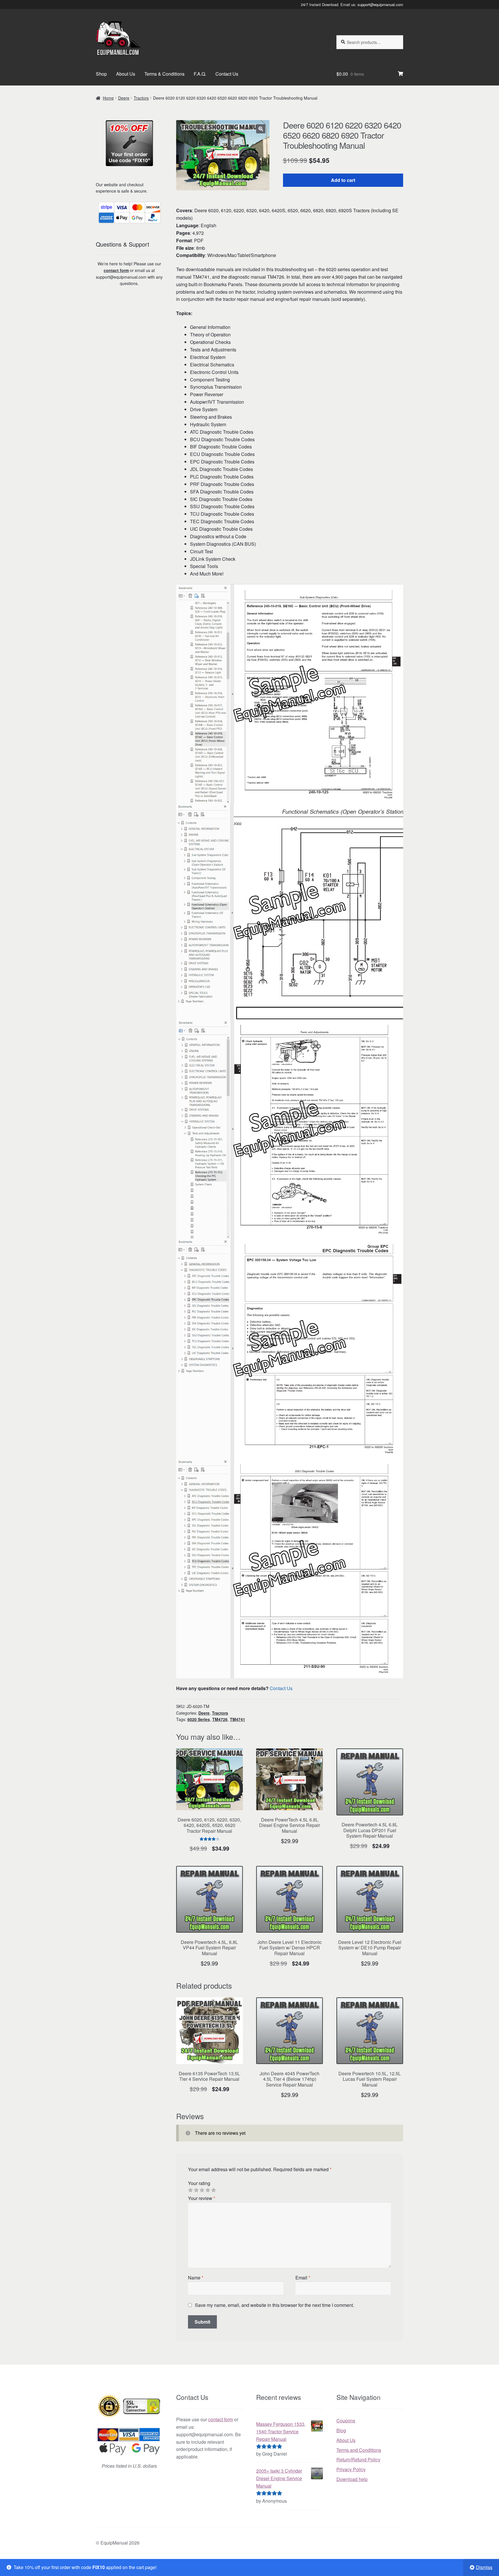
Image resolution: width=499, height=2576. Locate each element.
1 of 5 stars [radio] (190, 2190)
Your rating (199, 2183)
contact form (116, 270)
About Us (126, 74)
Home (108, 98)
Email (303, 2278)
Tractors (141, 98)
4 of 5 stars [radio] (208, 2190)
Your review (202, 2198)
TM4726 (220, 1719)
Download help (352, 2479)
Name (196, 2278)
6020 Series (199, 1719)
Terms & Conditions (164, 74)
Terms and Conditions (359, 2450)
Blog (341, 2430)
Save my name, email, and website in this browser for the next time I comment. (274, 2305)
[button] (261, 129)
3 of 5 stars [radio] (202, 2190)
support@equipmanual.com (380, 4)
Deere (124, 98)
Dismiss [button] (484, 2567)
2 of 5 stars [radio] (196, 2190)
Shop (101, 74)
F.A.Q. (200, 74)
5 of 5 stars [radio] (213, 2190)
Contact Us (227, 74)
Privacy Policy (351, 2469)
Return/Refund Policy (358, 2459)
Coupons (346, 2421)
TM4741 (238, 1719)
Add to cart (343, 180)
